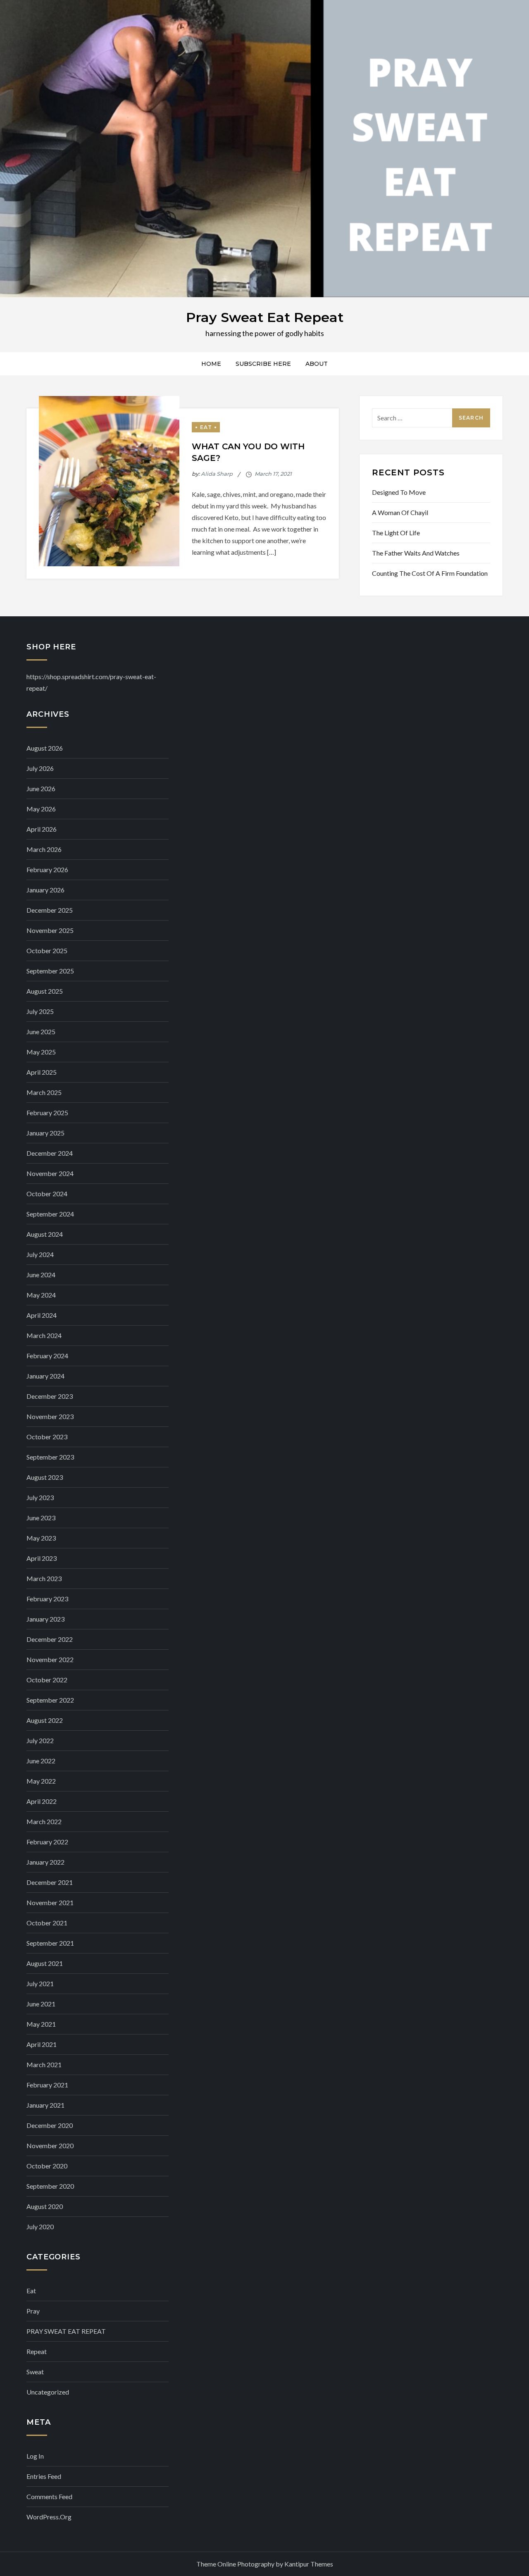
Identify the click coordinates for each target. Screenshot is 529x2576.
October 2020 (47, 2166)
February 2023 (47, 1599)
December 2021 (50, 1882)
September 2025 (50, 971)
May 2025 (41, 1052)
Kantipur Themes (309, 2564)
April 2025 (42, 1072)
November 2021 (50, 1902)
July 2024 (40, 1254)
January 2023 (45, 1619)
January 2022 (45, 1862)
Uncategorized (48, 2392)
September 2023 (50, 1457)
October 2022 (47, 1680)
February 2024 (47, 1356)
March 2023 (44, 1578)
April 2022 (42, 1801)
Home (211, 364)
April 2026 (42, 829)
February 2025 (47, 1113)
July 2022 (40, 1740)
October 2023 (47, 1437)
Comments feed (49, 2496)
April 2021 (42, 2044)
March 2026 (44, 849)
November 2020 (50, 2145)
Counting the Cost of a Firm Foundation (430, 573)
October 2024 (47, 1194)
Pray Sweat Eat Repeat (265, 317)
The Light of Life (396, 533)
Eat (206, 427)
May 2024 (41, 1295)
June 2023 (41, 1518)
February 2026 (47, 869)
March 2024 (44, 1335)
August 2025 (45, 991)
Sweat (35, 2372)
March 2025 (44, 1092)
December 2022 (50, 1639)
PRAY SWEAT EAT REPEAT (66, 2331)
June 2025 (41, 1032)
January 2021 (45, 2105)
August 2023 (45, 1477)
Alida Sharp (217, 474)
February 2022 (47, 1842)
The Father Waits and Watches (416, 553)
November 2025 (50, 930)
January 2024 (45, 1376)
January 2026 (45, 890)
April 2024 (42, 1315)
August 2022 (45, 1720)
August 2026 (45, 748)
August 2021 (45, 1963)
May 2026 (41, 809)
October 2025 (47, 950)
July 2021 (40, 1983)
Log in (35, 2456)
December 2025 (50, 910)
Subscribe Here (263, 364)
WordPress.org (49, 2517)
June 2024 (41, 1275)
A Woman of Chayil (400, 512)
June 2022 (41, 1761)
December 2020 (50, 2125)
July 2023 (40, 1497)
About (317, 364)
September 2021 (50, 1943)
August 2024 (45, 1234)
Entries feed (44, 2476)
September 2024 (50, 1214)
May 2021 (41, 2024)
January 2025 (45, 1133)
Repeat (37, 2351)
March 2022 (44, 1821)
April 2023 (42, 1558)
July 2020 (40, 2227)
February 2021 (47, 2085)
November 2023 (50, 1416)
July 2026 (40, 768)
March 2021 (44, 2064)
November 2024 (50, 1173)
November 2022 (50, 1659)
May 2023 (41, 1538)
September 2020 (50, 2186)
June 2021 (41, 2004)
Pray (33, 2311)
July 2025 (40, 1011)
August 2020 (45, 2206)
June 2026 (41, 788)
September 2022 (50, 1700)
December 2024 (50, 1153)
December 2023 (50, 1396)
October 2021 (47, 1923)
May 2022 (41, 1781)
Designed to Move (399, 492)
